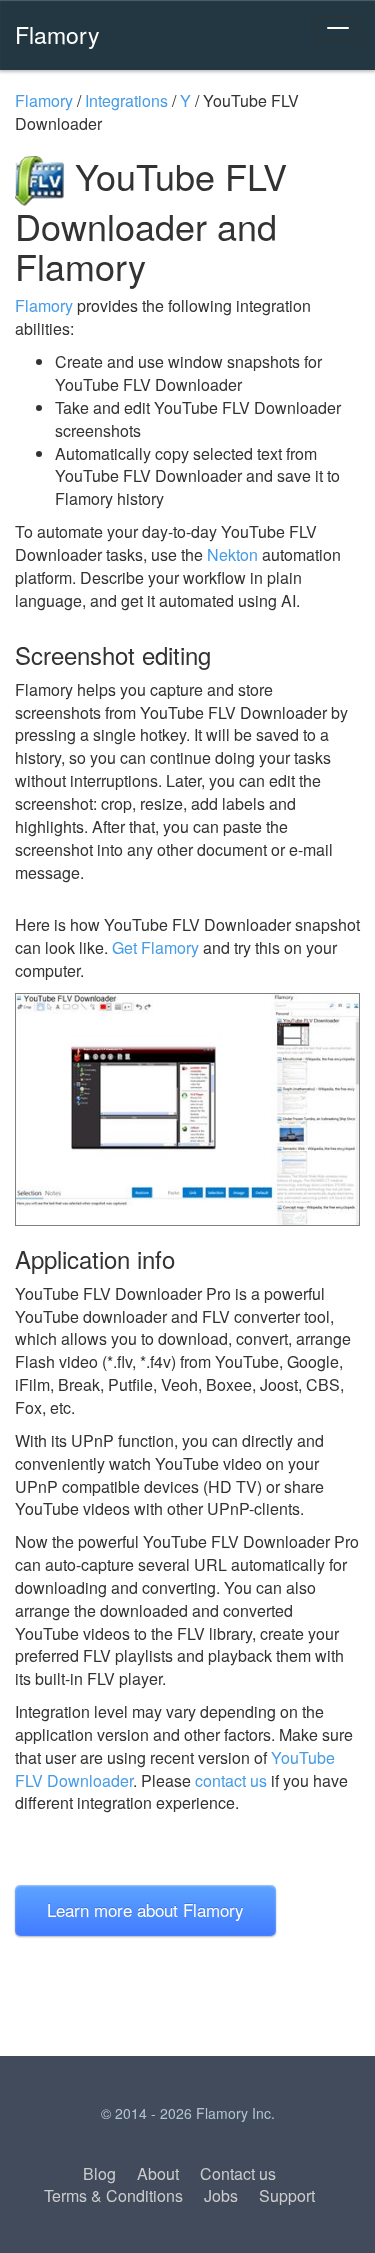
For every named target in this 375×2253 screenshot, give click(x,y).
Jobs (221, 2195)
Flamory (57, 34)
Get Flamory (155, 947)
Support (287, 2195)
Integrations (126, 100)
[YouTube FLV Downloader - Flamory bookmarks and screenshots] (187, 1109)
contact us (231, 1780)
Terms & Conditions (113, 2195)
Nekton (232, 554)
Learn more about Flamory (145, 1909)
